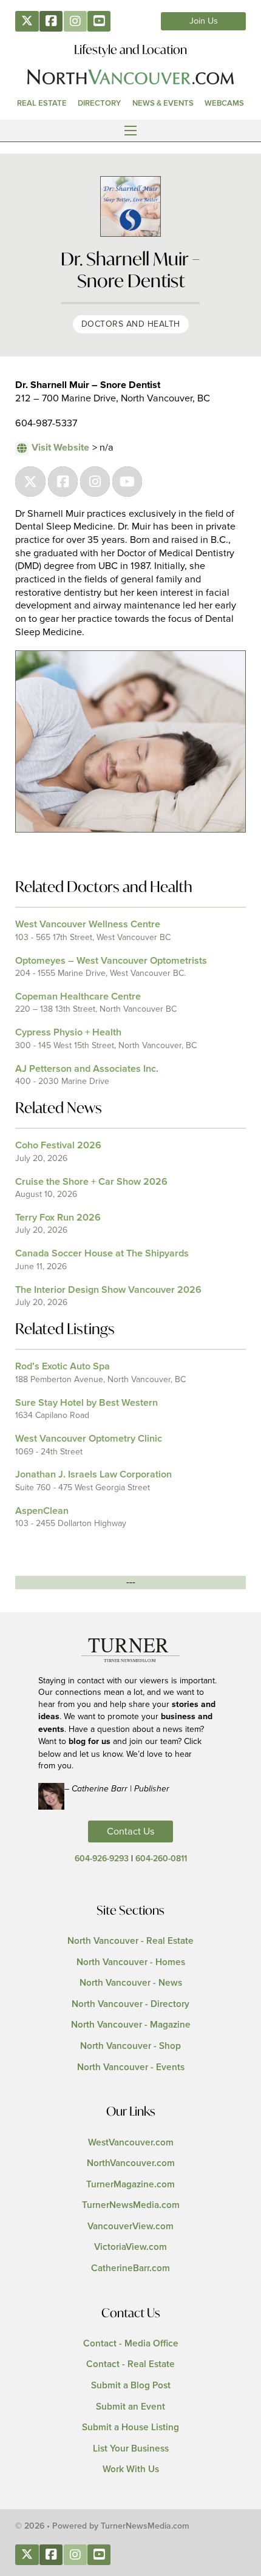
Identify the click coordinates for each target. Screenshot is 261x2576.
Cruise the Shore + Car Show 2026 (91, 1182)
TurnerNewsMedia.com (131, 2205)
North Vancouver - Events (131, 2067)
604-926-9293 (102, 1859)
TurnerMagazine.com (130, 2185)
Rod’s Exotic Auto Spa (63, 1366)
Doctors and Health (131, 324)
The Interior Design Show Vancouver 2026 (108, 1290)
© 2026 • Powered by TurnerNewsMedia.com (102, 2526)
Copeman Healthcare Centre (78, 997)
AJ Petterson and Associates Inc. (87, 1069)
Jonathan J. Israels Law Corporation (93, 1474)
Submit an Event (130, 2407)
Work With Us (131, 2469)
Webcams (224, 103)
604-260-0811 (161, 1859)
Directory (99, 103)
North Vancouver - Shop (130, 2046)
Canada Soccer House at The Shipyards (102, 1253)
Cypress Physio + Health (68, 1032)
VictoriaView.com (130, 2247)
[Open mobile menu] (130, 131)
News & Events (163, 103)
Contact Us (131, 1831)
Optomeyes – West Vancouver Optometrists (111, 961)
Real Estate (42, 103)
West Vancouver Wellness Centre (88, 924)
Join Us (204, 21)
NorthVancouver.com (131, 2163)
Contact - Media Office (131, 2344)
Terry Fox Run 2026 (58, 1218)
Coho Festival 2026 (58, 1145)
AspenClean (42, 1511)
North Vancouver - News (131, 1983)
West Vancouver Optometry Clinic (89, 1439)
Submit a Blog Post (131, 2386)
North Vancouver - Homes (131, 1962)
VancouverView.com (130, 2227)
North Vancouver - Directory (130, 2004)
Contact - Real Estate (130, 2364)
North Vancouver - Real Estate (130, 1941)
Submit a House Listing (130, 2428)
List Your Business (131, 2449)
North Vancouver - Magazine (131, 2025)
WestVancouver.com (131, 2143)
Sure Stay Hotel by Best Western (86, 1403)
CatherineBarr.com (130, 2268)
